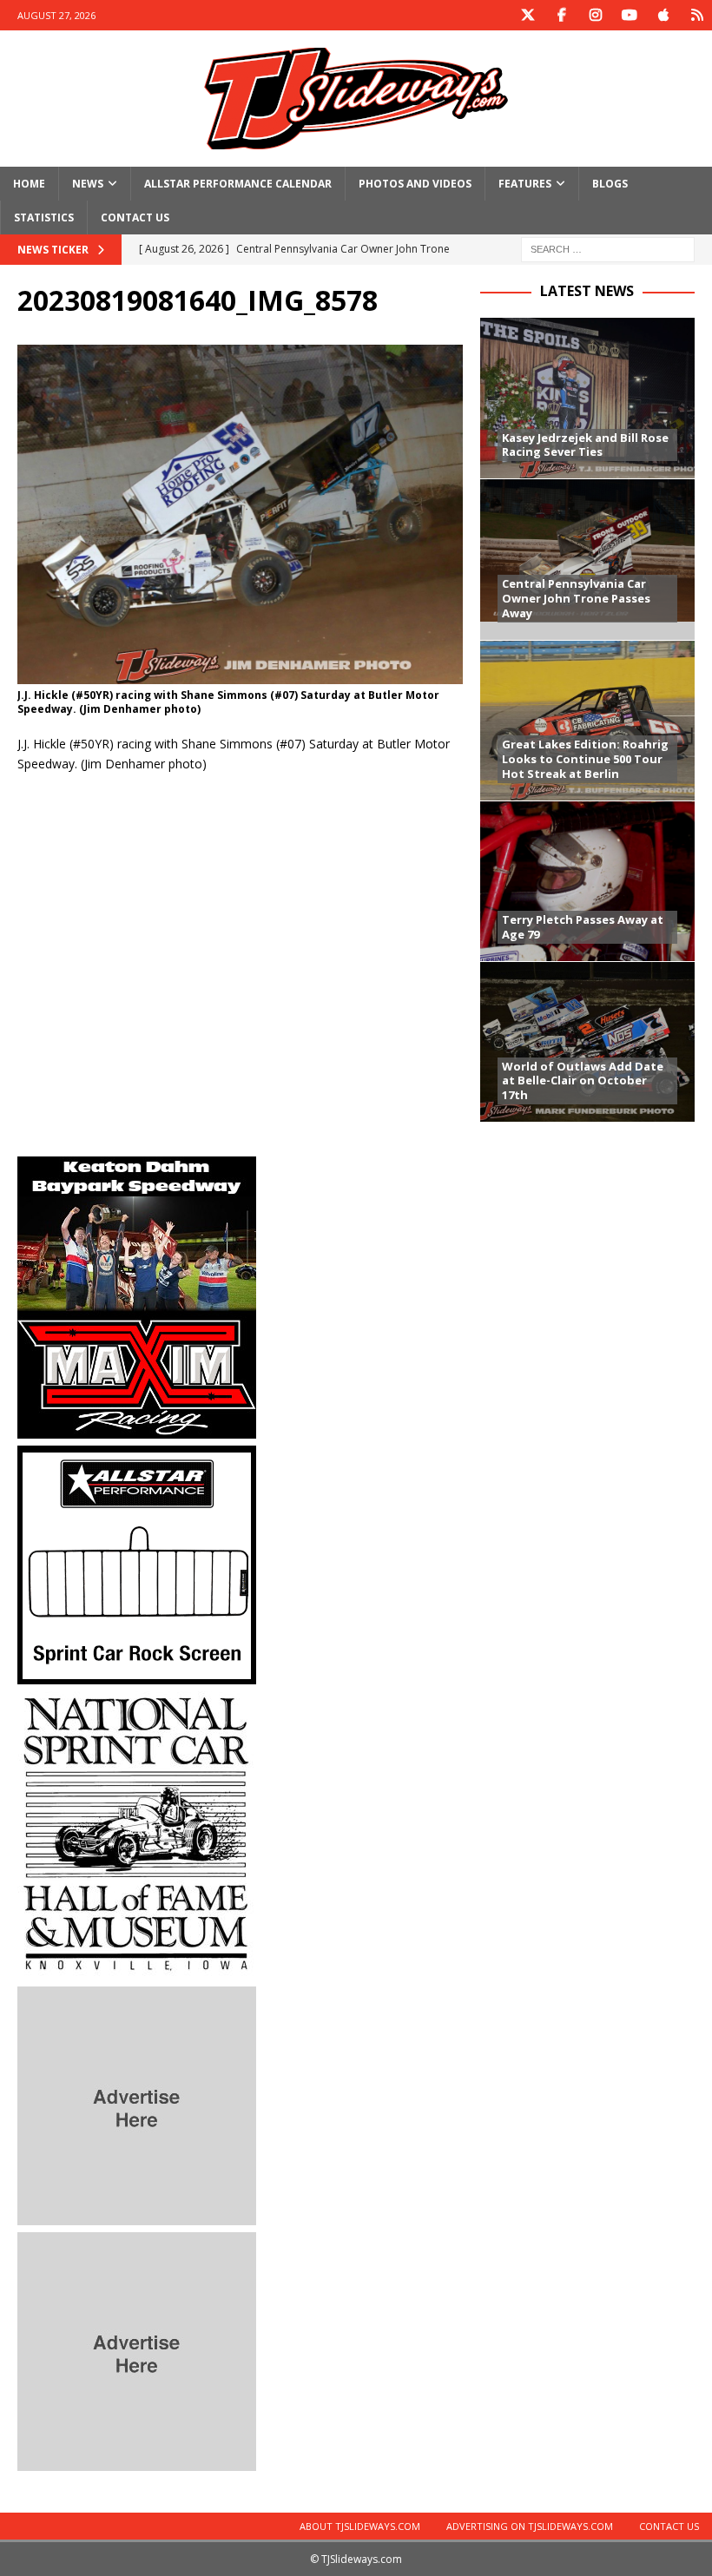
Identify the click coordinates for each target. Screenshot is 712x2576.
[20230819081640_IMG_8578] (240, 673)
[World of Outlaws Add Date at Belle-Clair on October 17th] (587, 1041)
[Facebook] (561, 15)
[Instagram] (595, 15)
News (88, 184)
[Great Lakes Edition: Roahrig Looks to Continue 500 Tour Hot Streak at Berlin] (587, 720)
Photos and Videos (415, 184)
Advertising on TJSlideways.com (530, 2526)
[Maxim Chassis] (137, 1429)
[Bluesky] (697, 15)
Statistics (44, 217)
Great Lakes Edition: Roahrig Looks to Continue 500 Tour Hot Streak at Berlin (585, 759)
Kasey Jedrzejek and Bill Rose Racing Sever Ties (585, 445)
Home (29, 184)
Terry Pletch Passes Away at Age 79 (583, 927)
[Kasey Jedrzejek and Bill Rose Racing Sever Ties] (587, 398)
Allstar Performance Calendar (238, 184)
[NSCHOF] (137, 1970)
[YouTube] (629, 15)
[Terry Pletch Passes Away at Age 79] (587, 881)
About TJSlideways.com (360, 2526)
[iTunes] (663, 15)
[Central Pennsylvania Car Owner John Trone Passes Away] (587, 559)
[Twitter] (527, 15)
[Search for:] (608, 249)
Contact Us (135, 217)
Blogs (610, 184)
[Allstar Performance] (137, 1674)
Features (525, 184)
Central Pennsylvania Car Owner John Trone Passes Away (576, 598)
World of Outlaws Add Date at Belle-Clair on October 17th (583, 1081)
